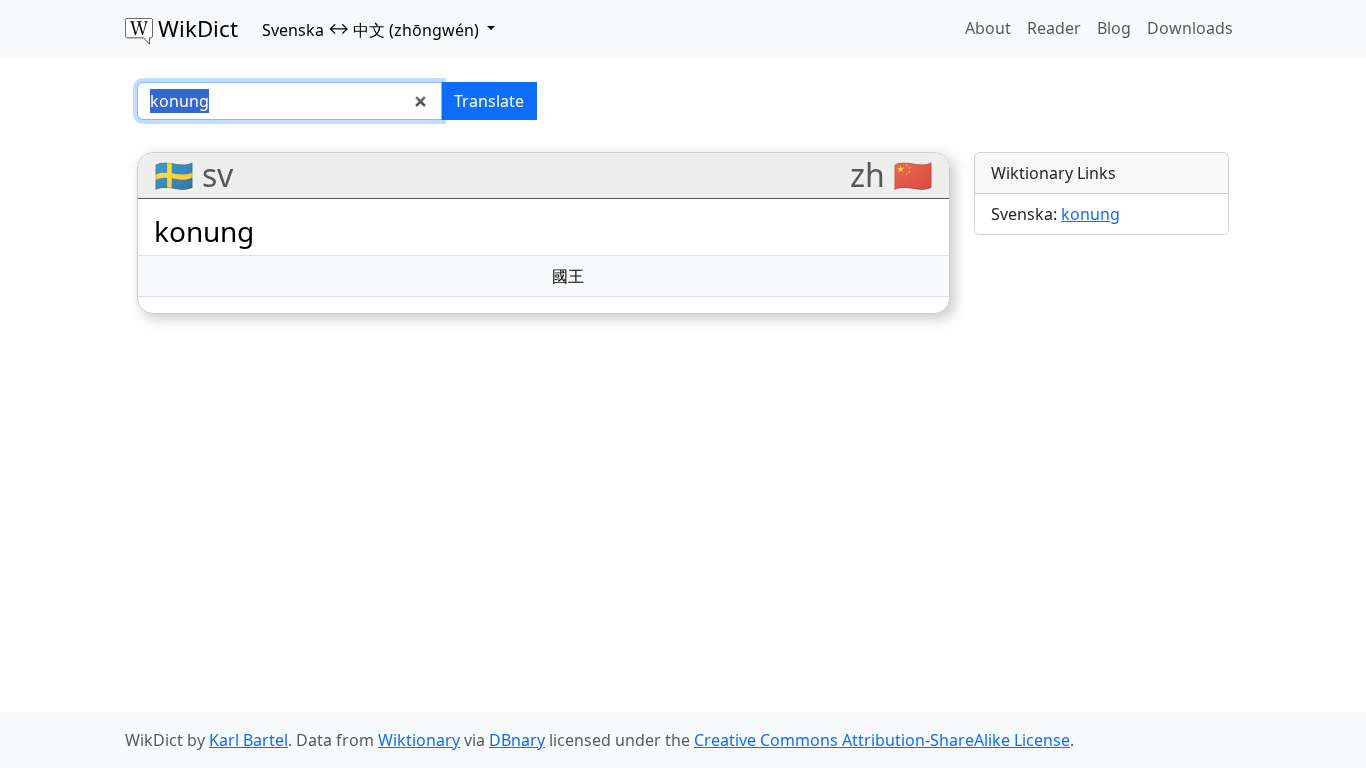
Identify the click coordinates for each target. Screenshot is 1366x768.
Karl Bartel (248, 740)
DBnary (517, 740)
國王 (568, 276)
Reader (1054, 28)
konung (1090, 214)
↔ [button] (370, 29)
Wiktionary (419, 740)
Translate (489, 101)
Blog (1114, 28)
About (988, 28)
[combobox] (289, 101)
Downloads (1190, 28)
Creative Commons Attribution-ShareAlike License (882, 740)
